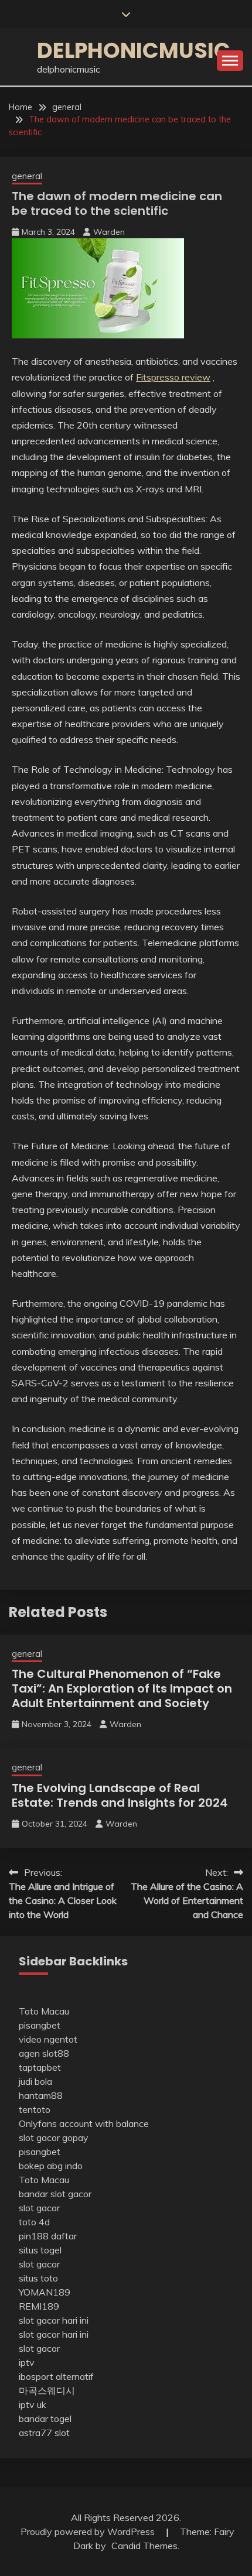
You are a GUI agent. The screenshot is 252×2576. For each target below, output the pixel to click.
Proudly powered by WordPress (89, 2532)
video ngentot (48, 2039)
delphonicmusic (134, 50)
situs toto (38, 2278)
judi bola (35, 2081)
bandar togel (45, 2419)
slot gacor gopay (54, 2137)
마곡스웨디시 (47, 2390)
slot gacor (39, 2208)
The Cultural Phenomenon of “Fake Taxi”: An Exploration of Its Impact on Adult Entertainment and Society (122, 1688)
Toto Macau (44, 2011)
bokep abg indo (51, 2166)
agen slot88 (44, 2053)
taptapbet (40, 2067)
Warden (109, 232)
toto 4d (34, 2222)
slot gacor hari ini (54, 2320)
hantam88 (41, 2095)
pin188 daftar (48, 2236)
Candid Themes (144, 2546)
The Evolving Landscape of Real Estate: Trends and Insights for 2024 (120, 1795)
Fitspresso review (173, 377)
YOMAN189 (45, 2292)
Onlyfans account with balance (84, 2123)
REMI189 (39, 2306)
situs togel (40, 2250)
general (27, 176)
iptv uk (33, 2404)
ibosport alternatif (56, 2376)
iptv (27, 2362)
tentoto (35, 2109)
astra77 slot (44, 2433)
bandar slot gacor (55, 2194)
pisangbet (40, 2025)
